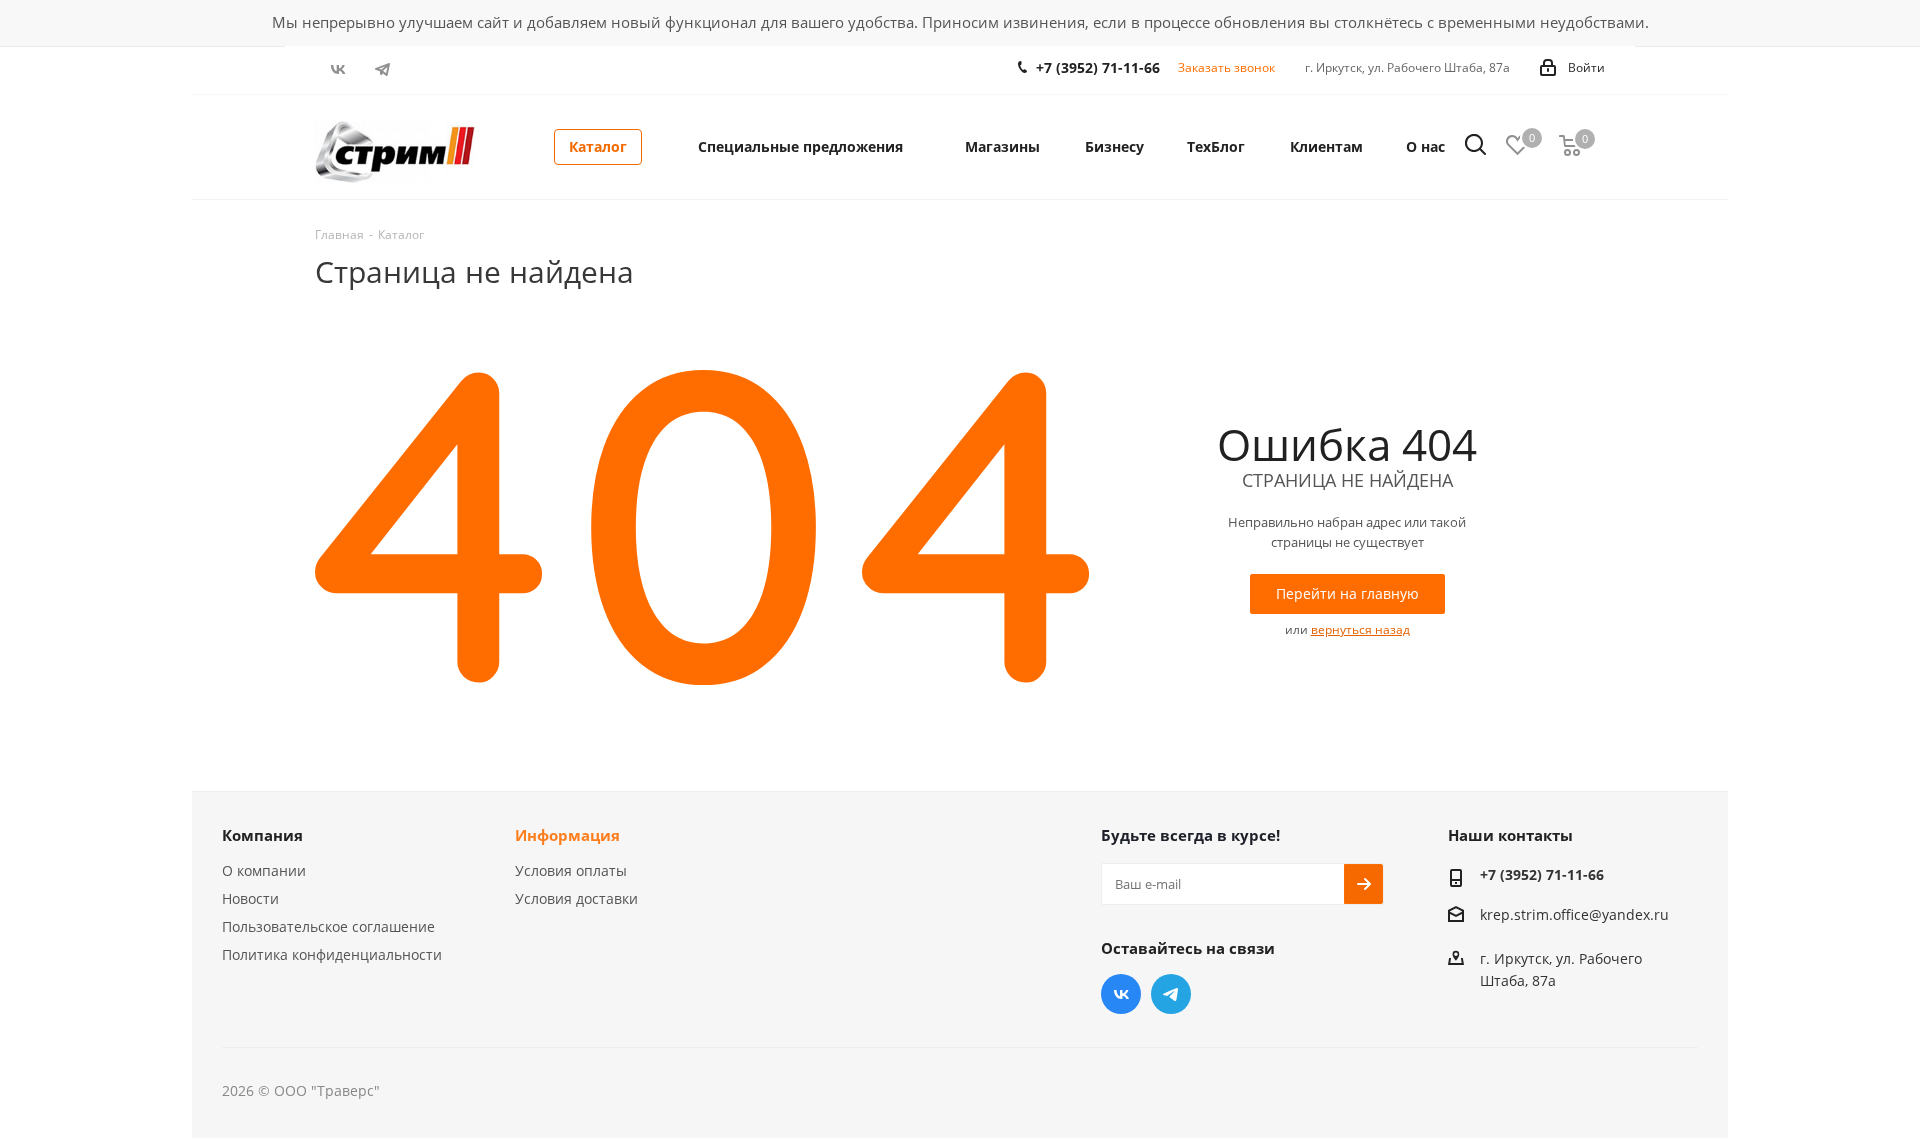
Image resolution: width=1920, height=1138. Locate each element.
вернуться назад (1360, 629)
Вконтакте (337, 69)
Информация (567, 835)
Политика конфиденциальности (332, 954)
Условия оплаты (571, 870)
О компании (264, 870)
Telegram (382, 69)
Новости (250, 898)
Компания (262, 835)
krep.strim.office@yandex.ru (1574, 914)
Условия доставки (576, 898)
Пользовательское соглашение (328, 926)
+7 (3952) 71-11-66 (1098, 67)
